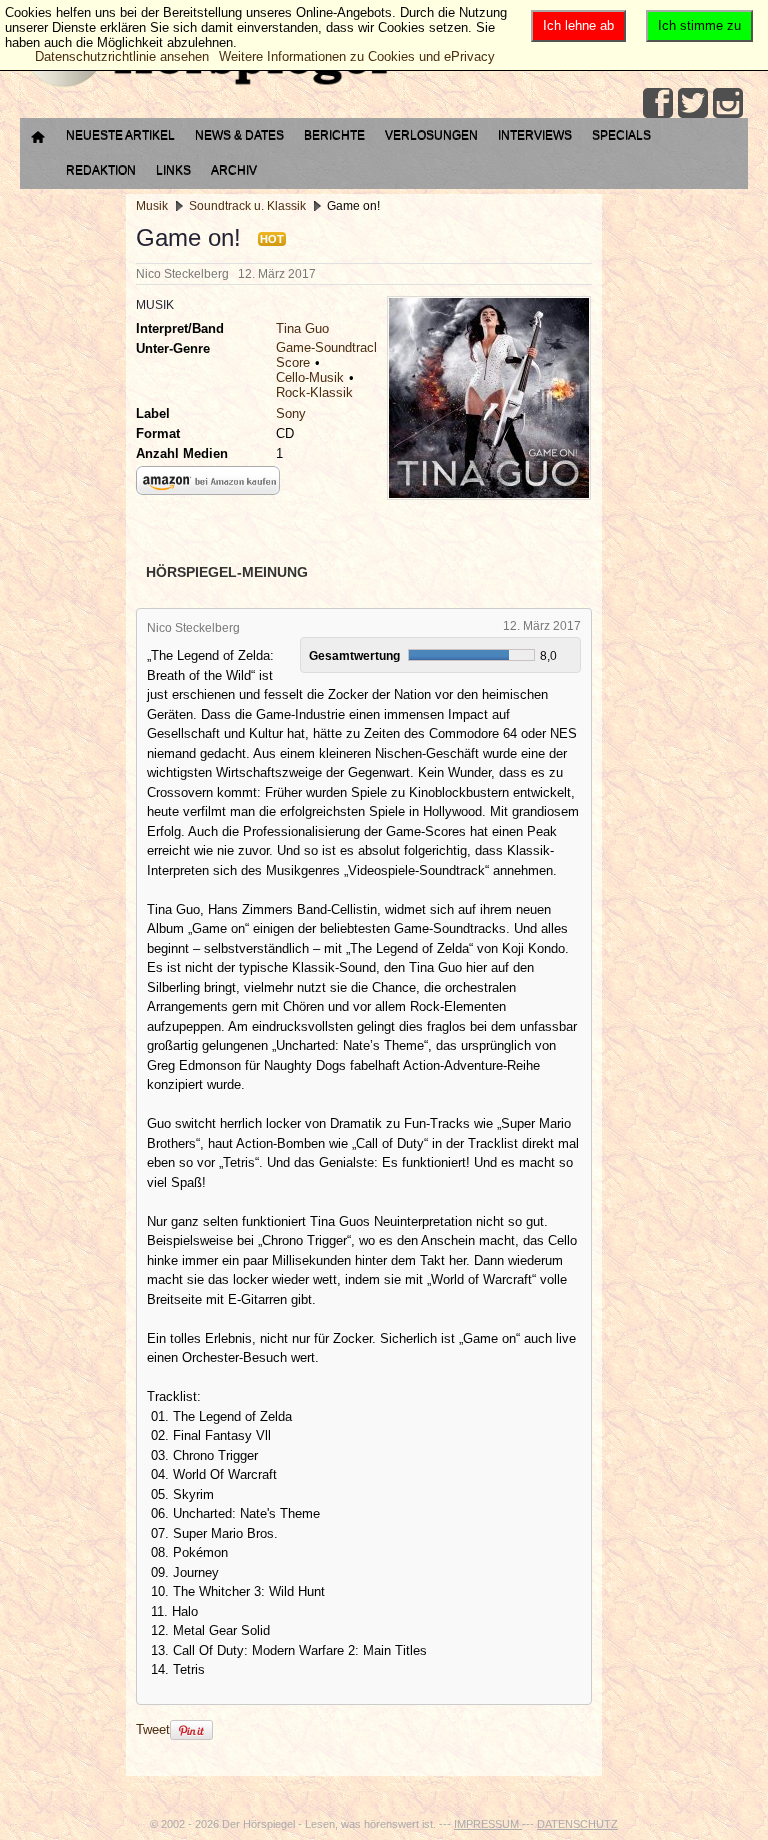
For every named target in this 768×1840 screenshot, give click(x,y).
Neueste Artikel (120, 135)
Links (173, 170)
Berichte (334, 135)
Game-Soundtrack (328, 347)
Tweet (153, 1729)
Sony (291, 413)
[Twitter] (693, 103)
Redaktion (101, 170)
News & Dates (239, 135)
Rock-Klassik (314, 392)
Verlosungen (431, 135)
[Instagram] (728, 103)
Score (293, 362)
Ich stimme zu (699, 25)
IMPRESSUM (488, 1824)
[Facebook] (658, 103)
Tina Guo (302, 328)
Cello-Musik (310, 377)
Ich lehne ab (578, 25)
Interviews (535, 135)
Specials (621, 135)
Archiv (234, 170)
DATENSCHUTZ (577, 1824)
